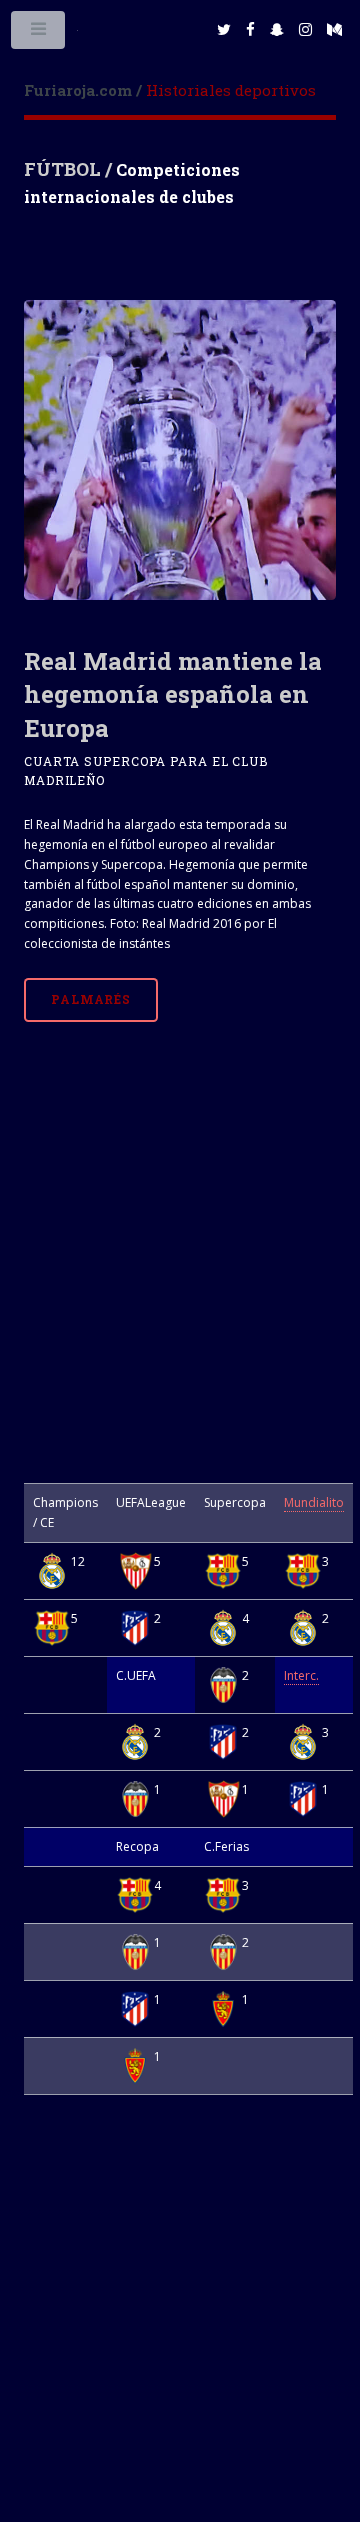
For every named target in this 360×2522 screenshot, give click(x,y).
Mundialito (314, 1502)
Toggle (39, 34)
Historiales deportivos (170, 90)
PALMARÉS (91, 999)
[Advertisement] (180, 1274)
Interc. (301, 1675)
